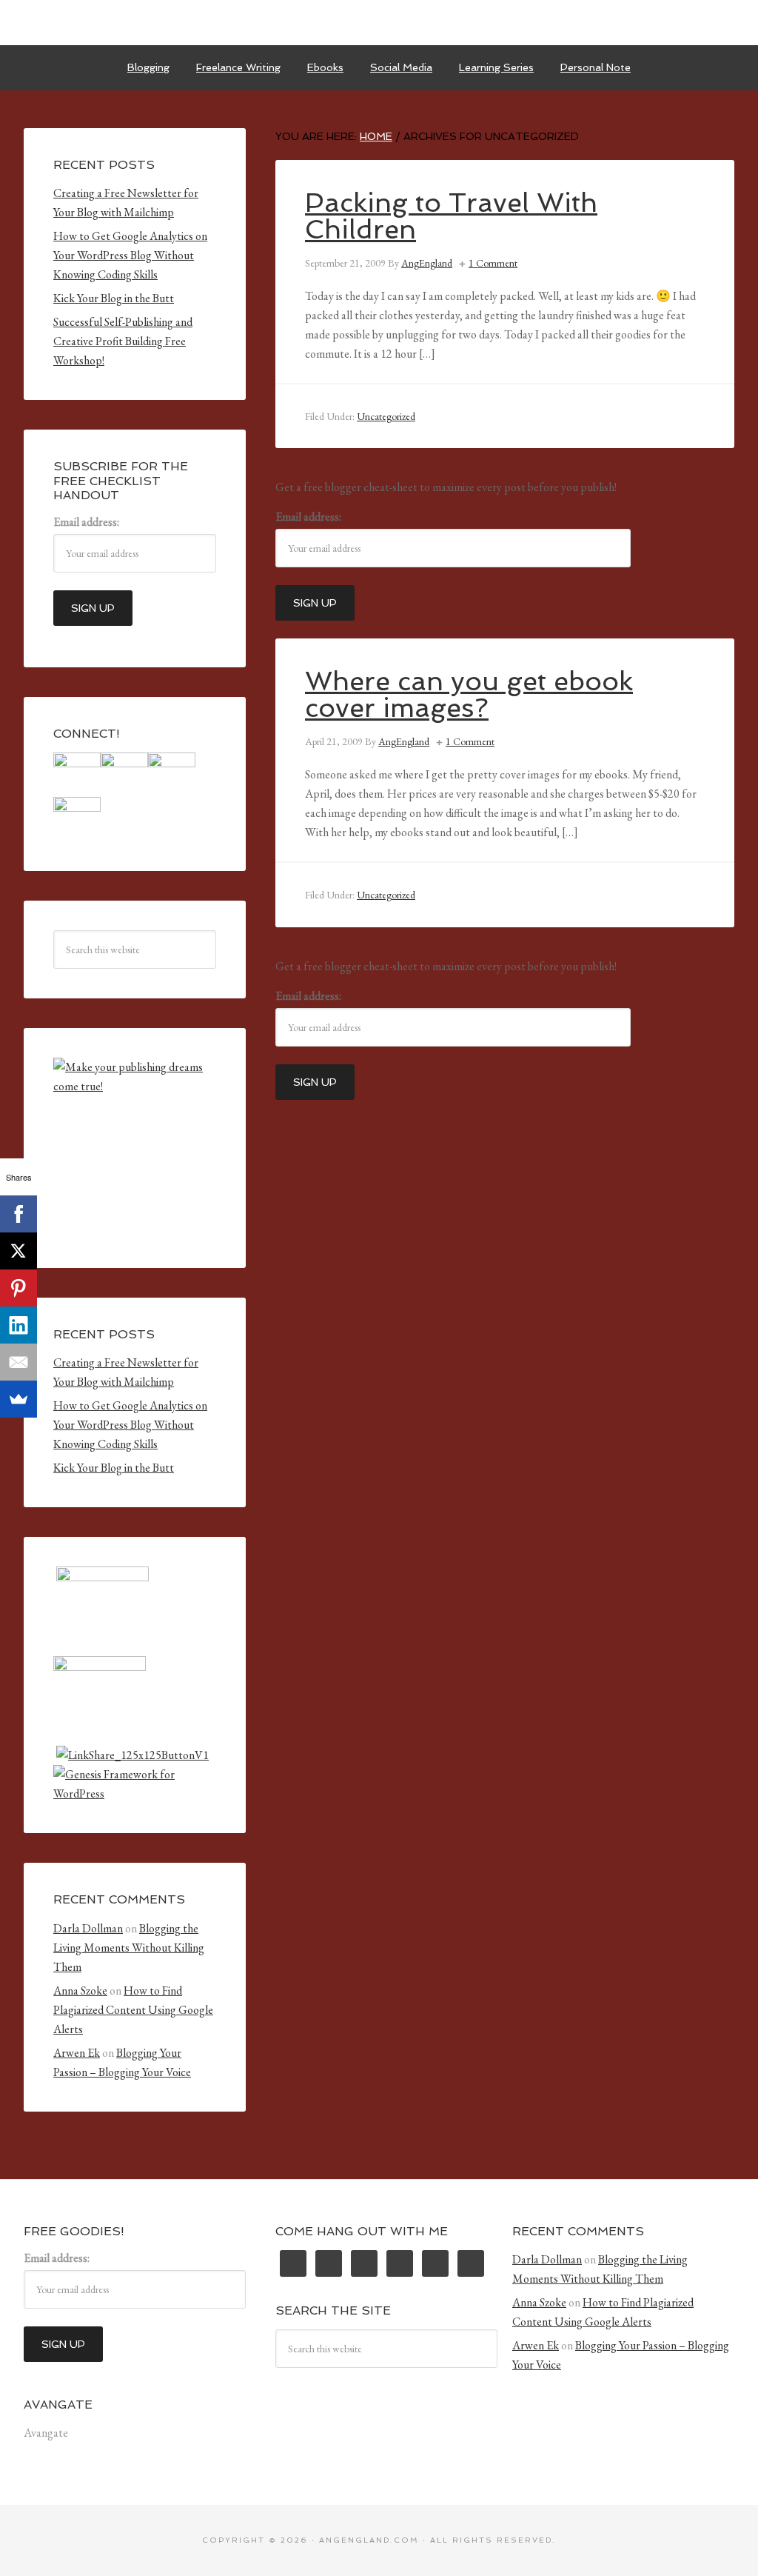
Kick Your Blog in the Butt (114, 298)
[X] (19, 1251)
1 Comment (493, 263)
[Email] (19, 1362)
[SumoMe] (19, 1399)
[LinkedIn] (19, 1325)
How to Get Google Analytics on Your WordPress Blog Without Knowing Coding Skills (130, 255)
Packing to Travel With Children (451, 216)
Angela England (379, 22)
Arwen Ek (77, 2053)
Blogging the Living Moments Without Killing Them (129, 1948)
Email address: (308, 517)
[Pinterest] (19, 1288)
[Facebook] (19, 1214)
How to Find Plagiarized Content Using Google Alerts (133, 2010)
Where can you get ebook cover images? (469, 694)
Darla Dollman (88, 1928)
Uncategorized (386, 416)
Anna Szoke (80, 1991)
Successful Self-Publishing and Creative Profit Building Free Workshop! (123, 341)
